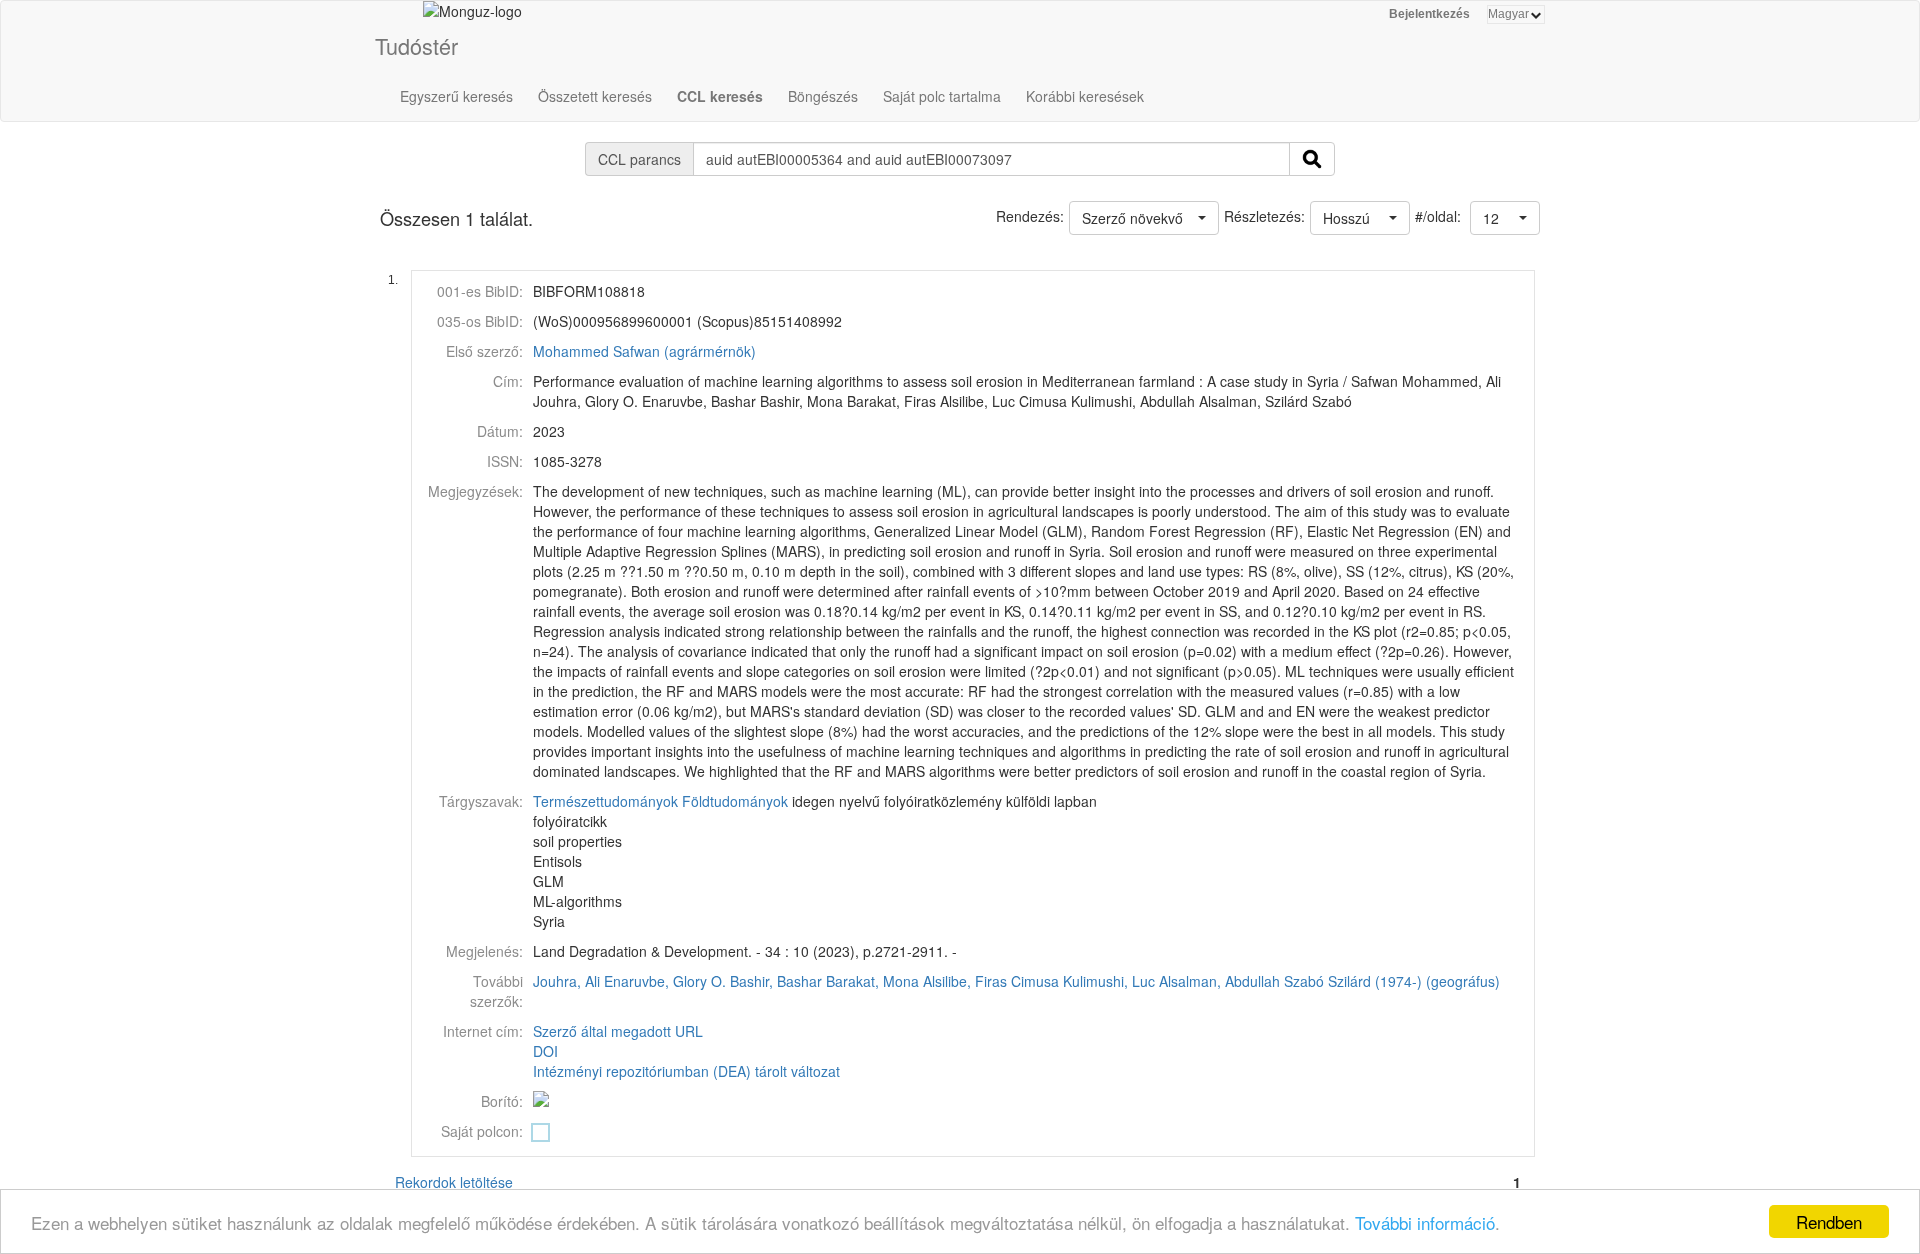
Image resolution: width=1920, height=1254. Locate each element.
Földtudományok (735, 801)
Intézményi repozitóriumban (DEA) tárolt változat (686, 1071)
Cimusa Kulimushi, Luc (1083, 981)
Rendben (1829, 1221)
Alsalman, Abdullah (1219, 981)
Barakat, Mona (872, 981)
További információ (1425, 1222)
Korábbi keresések (1085, 96)
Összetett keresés (595, 96)
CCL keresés (720, 96)
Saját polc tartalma (942, 96)
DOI (545, 1051)
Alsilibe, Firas (965, 981)
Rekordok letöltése (454, 1182)
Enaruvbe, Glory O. (665, 981)
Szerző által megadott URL (618, 1031)
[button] (1505, 218)
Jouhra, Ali (566, 981)
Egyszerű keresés (456, 96)
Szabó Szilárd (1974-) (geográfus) (1392, 981)
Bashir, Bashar (776, 981)
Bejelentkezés (1429, 14)
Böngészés (823, 96)
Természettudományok (605, 801)
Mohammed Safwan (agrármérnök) (644, 351)
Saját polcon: (482, 1131)
